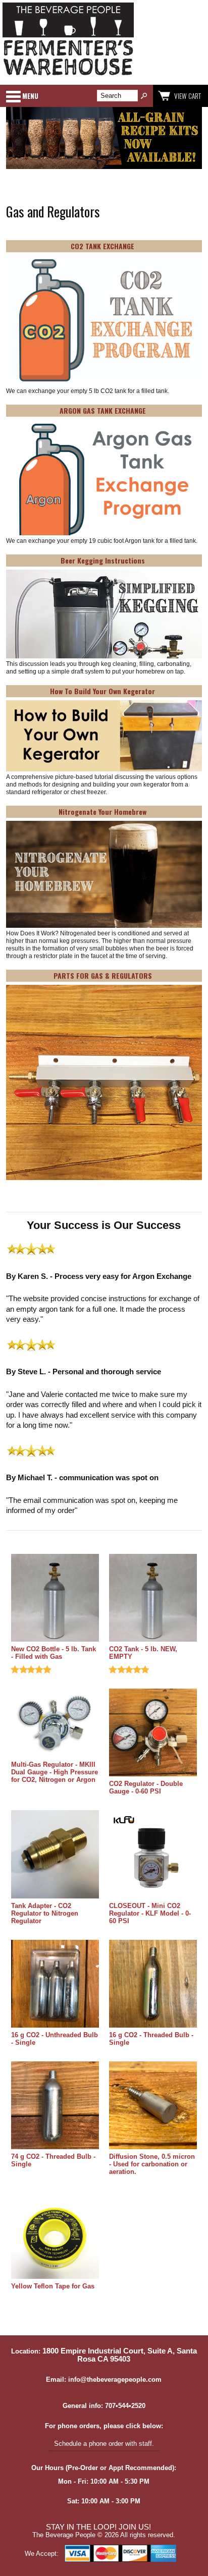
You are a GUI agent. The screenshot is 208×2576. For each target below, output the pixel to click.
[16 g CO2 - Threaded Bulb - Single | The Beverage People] (153, 1984)
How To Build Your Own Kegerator (102, 691)
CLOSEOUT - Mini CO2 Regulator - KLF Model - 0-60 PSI (150, 1913)
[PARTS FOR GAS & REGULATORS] (104, 1083)
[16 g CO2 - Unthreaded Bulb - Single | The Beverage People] (55, 1984)
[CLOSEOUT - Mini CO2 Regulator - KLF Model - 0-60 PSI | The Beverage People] (153, 1855)
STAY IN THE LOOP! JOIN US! (98, 2527)
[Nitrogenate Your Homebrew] (104, 875)
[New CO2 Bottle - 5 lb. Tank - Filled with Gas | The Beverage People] (55, 1599)
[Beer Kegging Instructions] (104, 615)
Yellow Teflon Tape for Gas (53, 2286)
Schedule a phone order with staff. (104, 2444)
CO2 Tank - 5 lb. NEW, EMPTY (143, 1653)
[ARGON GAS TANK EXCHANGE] (104, 478)
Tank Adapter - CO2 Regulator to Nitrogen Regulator (45, 1913)
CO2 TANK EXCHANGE (102, 246)
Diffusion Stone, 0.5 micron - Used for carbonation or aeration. (152, 2164)
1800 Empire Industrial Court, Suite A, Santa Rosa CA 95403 (120, 2355)
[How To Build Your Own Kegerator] (104, 737)
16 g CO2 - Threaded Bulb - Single (151, 2039)
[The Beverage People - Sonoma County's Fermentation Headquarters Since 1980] (68, 76)
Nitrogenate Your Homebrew (102, 811)
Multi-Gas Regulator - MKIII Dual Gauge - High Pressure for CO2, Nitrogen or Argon (55, 1772)
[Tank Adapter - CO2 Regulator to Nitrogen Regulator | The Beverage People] (55, 1855)
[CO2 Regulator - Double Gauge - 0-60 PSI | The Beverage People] (153, 1733)
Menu (30, 96)
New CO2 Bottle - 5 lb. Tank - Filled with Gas (54, 1653)
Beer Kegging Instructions (103, 560)
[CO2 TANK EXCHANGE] (104, 321)
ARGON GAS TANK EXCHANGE (103, 410)
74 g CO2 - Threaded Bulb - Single (53, 2160)
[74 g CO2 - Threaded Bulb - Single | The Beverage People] (55, 2106)
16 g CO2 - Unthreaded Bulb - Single (55, 2039)
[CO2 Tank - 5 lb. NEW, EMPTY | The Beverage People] (153, 1599)
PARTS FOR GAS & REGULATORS (103, 975)
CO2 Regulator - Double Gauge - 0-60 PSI (146, 1787)
